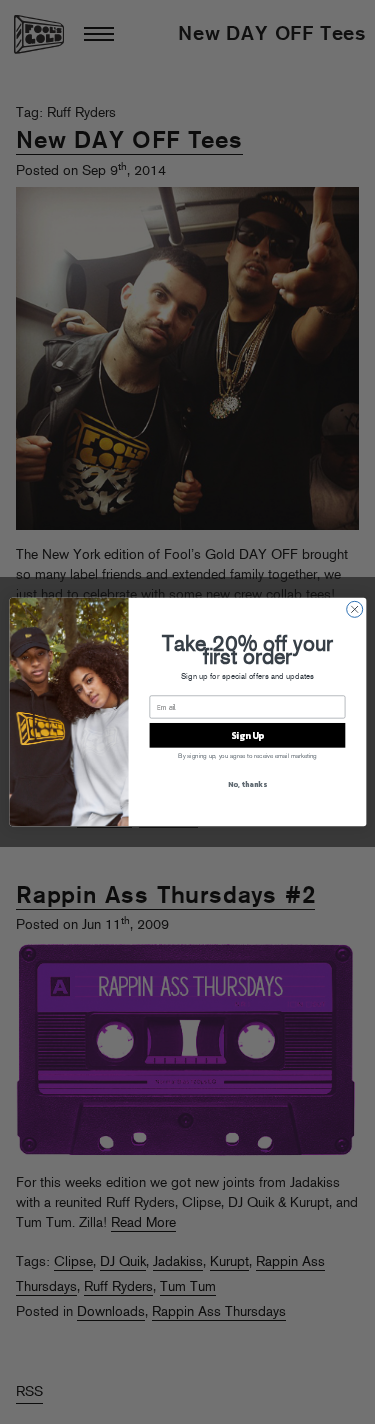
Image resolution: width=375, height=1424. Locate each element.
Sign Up (246, 735)
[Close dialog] (354, 609)
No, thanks (247, 783)
